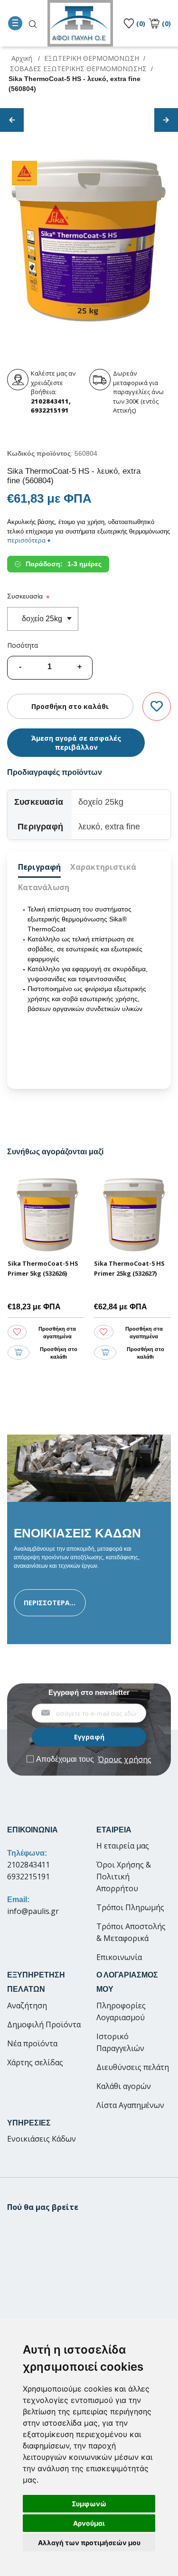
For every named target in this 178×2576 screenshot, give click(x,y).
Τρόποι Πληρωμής (130, 1907)
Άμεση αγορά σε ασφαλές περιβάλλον (76, 743)
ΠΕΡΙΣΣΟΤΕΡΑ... (50, 1603)
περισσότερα (29, 540)
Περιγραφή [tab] (39, 867)
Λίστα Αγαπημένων (130, 2105)
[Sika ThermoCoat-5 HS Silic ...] (12, 120)
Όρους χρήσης (125, 1759)
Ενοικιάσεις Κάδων (42, 2139)
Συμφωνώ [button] (89, 2504)
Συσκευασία (25, 596)
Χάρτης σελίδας (35, 2062)
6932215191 (28, 1877)
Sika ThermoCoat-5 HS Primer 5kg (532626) (43, 1268)
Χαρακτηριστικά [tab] (103, 867)
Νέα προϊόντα (32, 2043)
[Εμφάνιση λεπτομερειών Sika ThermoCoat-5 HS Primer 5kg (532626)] (46, 1215)
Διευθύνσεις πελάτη (133, 2067)
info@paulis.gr (33, 1911)
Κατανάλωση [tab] (44, 887)
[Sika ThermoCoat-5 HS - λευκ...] (166, 120)
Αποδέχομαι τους (94, 1759)
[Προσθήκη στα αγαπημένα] (157, 707)
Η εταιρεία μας (123, 1846)
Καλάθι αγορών (124, 2086)
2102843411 (28, 1865)
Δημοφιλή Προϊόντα (44, 2024)
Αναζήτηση (27, 2006)
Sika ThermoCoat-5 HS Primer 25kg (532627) (129, 1268)
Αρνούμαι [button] (89, 2523)
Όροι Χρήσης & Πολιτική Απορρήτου (124, 1877)
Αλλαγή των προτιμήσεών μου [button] (89, 2543)
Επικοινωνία (119, 1957)
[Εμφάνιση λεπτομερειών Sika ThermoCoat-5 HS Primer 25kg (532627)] (133, 1215)
